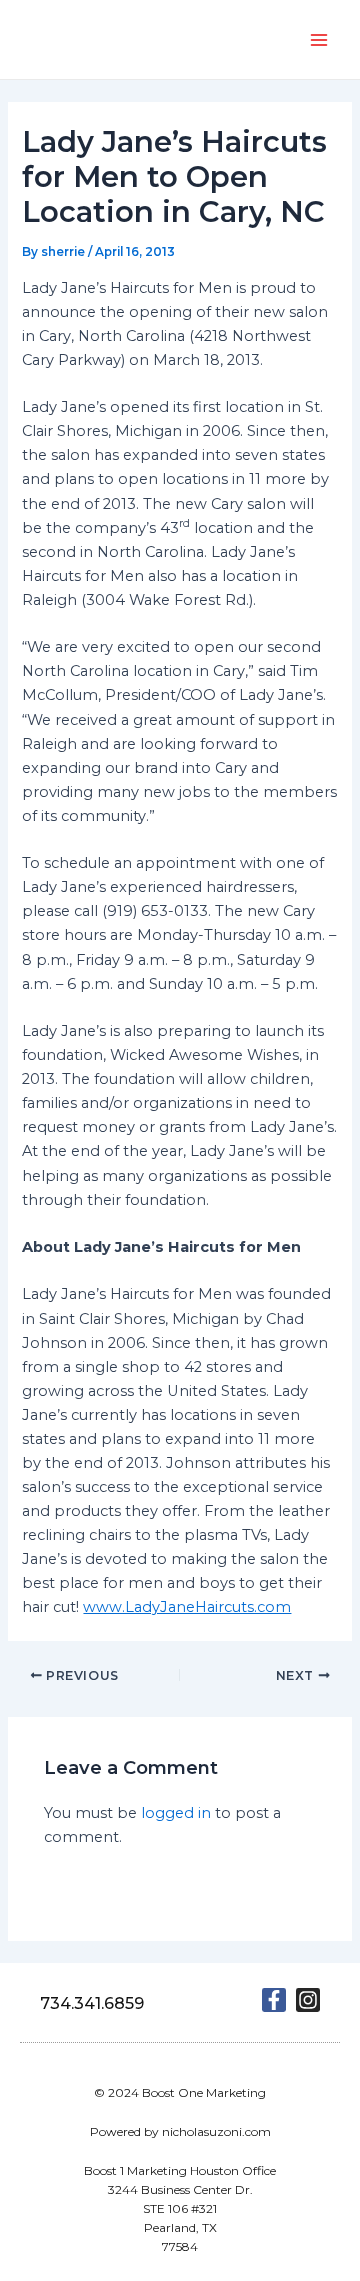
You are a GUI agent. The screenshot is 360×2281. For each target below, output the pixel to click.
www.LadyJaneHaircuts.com (187, 1607)
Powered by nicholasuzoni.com (180, 2131)
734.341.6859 (92, 2003)
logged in (176, 1813)
